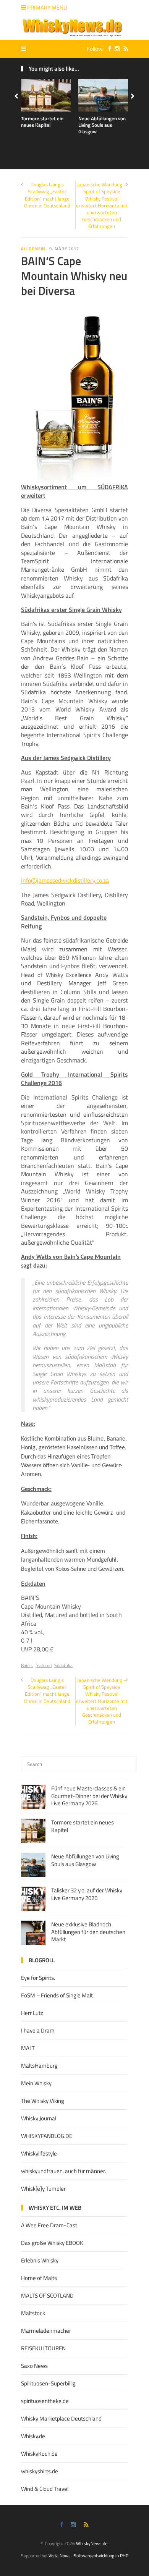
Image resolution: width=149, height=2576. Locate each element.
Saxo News (34, 2366)
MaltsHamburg (39, 2066)
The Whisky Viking (43, 2101)
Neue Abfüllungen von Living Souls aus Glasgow (102, 125)
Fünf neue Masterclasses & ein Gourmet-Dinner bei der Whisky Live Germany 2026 (89, 1796)
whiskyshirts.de (40, 2471)
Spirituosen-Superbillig (48, 2383)
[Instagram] (115, 49)
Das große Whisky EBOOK (52, 2243)
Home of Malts (39, 2278)
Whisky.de (33, 2436)
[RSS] (124, 49)
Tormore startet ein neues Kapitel (42, 122)
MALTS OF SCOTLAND (47, 2295)
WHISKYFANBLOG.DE (47, 2136)
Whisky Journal (39, 2118)
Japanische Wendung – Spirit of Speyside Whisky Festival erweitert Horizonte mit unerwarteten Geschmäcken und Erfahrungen (102, 205)
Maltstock (33, 2313)
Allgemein (33, 249)
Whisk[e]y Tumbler (43, 2189)
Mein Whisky (36, 2083)
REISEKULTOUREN (43, 2348)
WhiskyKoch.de (39, 2454)
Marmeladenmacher (46, 2331)
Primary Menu (47, 7)
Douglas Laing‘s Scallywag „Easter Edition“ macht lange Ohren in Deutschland (47, 195)
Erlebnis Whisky (40, 2260)
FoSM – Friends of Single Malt (57, 1995)
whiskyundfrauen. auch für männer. (63, 2171)
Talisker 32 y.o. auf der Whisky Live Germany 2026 (87, 1894)
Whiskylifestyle (39, 2153)
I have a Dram (38, 2030)
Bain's (27, 1665)
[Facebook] (108, 49)
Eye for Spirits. (38, 1978)
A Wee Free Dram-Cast (49, 2225)
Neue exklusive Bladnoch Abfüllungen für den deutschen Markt (88, 1932)
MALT (28, 2048)
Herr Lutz (32, 2013)
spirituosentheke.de (45, 2401)
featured (44, 1665)
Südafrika (63, 1665)
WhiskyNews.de (92, 2543)
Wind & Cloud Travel (45, 2489)
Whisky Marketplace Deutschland (61, 2418)
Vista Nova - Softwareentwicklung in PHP (88, 2556)
